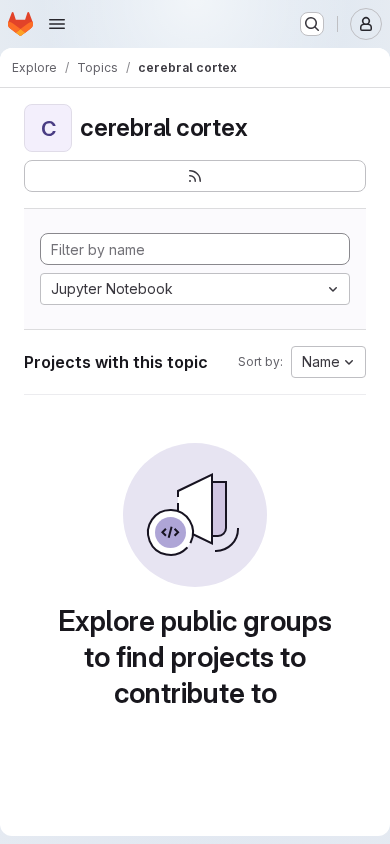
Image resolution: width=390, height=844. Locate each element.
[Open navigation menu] (57, 24)
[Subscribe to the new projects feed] (195, 176)
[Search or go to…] (312, 24)
